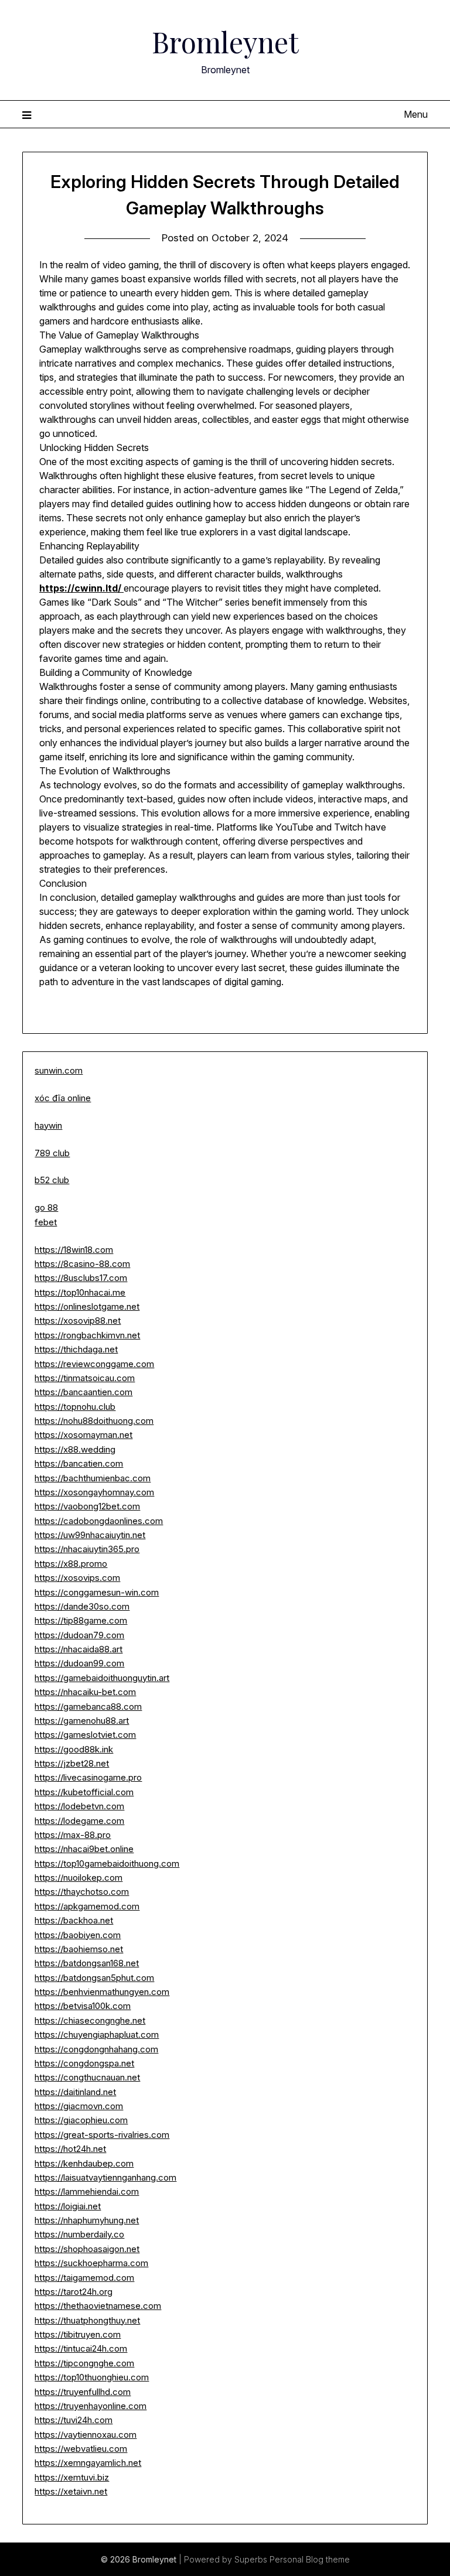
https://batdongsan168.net (87, 1963)
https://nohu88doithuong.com (94, 1421)
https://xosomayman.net (83, 1435)
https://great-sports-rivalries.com (102, 2135)
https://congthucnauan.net (87, 2077)
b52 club (52, 1180)
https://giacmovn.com (79, 2106)
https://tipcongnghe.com (84, 2363)
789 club (52, 1153)
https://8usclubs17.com (81, 1278)
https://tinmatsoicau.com (85, 1378)
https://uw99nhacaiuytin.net (90, 1535)
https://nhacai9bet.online (84, 1849)
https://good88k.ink (74, 1749)
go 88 (46, 1207)
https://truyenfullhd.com (83, 2392)
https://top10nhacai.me (80, 1292)
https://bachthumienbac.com (93, 1478)
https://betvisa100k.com (83, 2006)
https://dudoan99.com (79, 1663)
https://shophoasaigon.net (87, 2249)
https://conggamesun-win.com (97, 1592)
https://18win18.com (74, 1250)
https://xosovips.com (77, 1578)
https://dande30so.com (82, 1606)
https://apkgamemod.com (87, 1906)
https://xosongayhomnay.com (94, 1492)
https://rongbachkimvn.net (87, 1335)
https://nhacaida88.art (79, 1649)
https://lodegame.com (79, 1821)
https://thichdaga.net (76, 1349)
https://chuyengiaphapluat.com (97, 2035)
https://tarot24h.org (74, 2292)
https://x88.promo (71, 1564)
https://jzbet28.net (72, 1763)
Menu (415, 114)
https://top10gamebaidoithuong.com (107, 1863)
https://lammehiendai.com (87, 2191)
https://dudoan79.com (79, 1635)
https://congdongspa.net (84, 2063)
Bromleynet (225, 42)
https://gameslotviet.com (85, 1735)
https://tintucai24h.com (81, 2348)
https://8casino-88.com (82, 1264)
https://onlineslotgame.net (87, 1306)
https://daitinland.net (75, 2092)
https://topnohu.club (75, 1407)
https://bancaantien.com (83, 1392)
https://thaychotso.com (82, 1892)
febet (46, 1222)
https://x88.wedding (75, 1449)
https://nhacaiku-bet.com (85, 1692)
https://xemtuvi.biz (72, 2477)
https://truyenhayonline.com (91, 2406)
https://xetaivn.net (71, 2491)
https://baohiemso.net (79, 1949)
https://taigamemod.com (84, 2278)
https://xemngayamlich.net (88, 2463)
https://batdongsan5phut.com (94, 1978)
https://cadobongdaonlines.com (99, 1521)
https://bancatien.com (79, 1463)
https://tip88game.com (81, 1620)
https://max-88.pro (73, 1835)
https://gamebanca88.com (88, 1706)
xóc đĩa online (63, 1098)
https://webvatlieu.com (81, 2449)
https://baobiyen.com (78, 1935)
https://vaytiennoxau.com (86, 2435)
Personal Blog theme (310, 2559)
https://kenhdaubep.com (84, 2163)
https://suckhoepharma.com (91, 2263)
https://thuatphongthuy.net (87, 2320)
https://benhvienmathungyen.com (102, 1992)
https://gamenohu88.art (82, 1721)
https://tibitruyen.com (78, 2334)
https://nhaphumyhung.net (87, 2220)
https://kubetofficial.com (84, 1792)
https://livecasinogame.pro (88, 1777)
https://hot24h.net (70, 2149)
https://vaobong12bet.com (87, 1506)
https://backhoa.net (74, 1920)
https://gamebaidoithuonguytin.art (102, 1678)
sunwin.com (59, 1070)
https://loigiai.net (68, 2206)
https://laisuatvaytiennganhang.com (105, 2177)
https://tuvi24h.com (74, 2420)
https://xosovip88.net (78, 1321)
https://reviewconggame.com (94, 1364)
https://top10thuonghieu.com (92, 2377)
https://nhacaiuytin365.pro (87, 1549)
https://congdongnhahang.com (96, 2049)
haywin (48, 1125)
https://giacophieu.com (81, 2120)
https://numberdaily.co (79, 2234)
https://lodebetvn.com (79, 1806)
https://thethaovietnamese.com (98, 2306)
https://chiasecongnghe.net (90, 2020)
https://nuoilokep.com (79, 1878)
